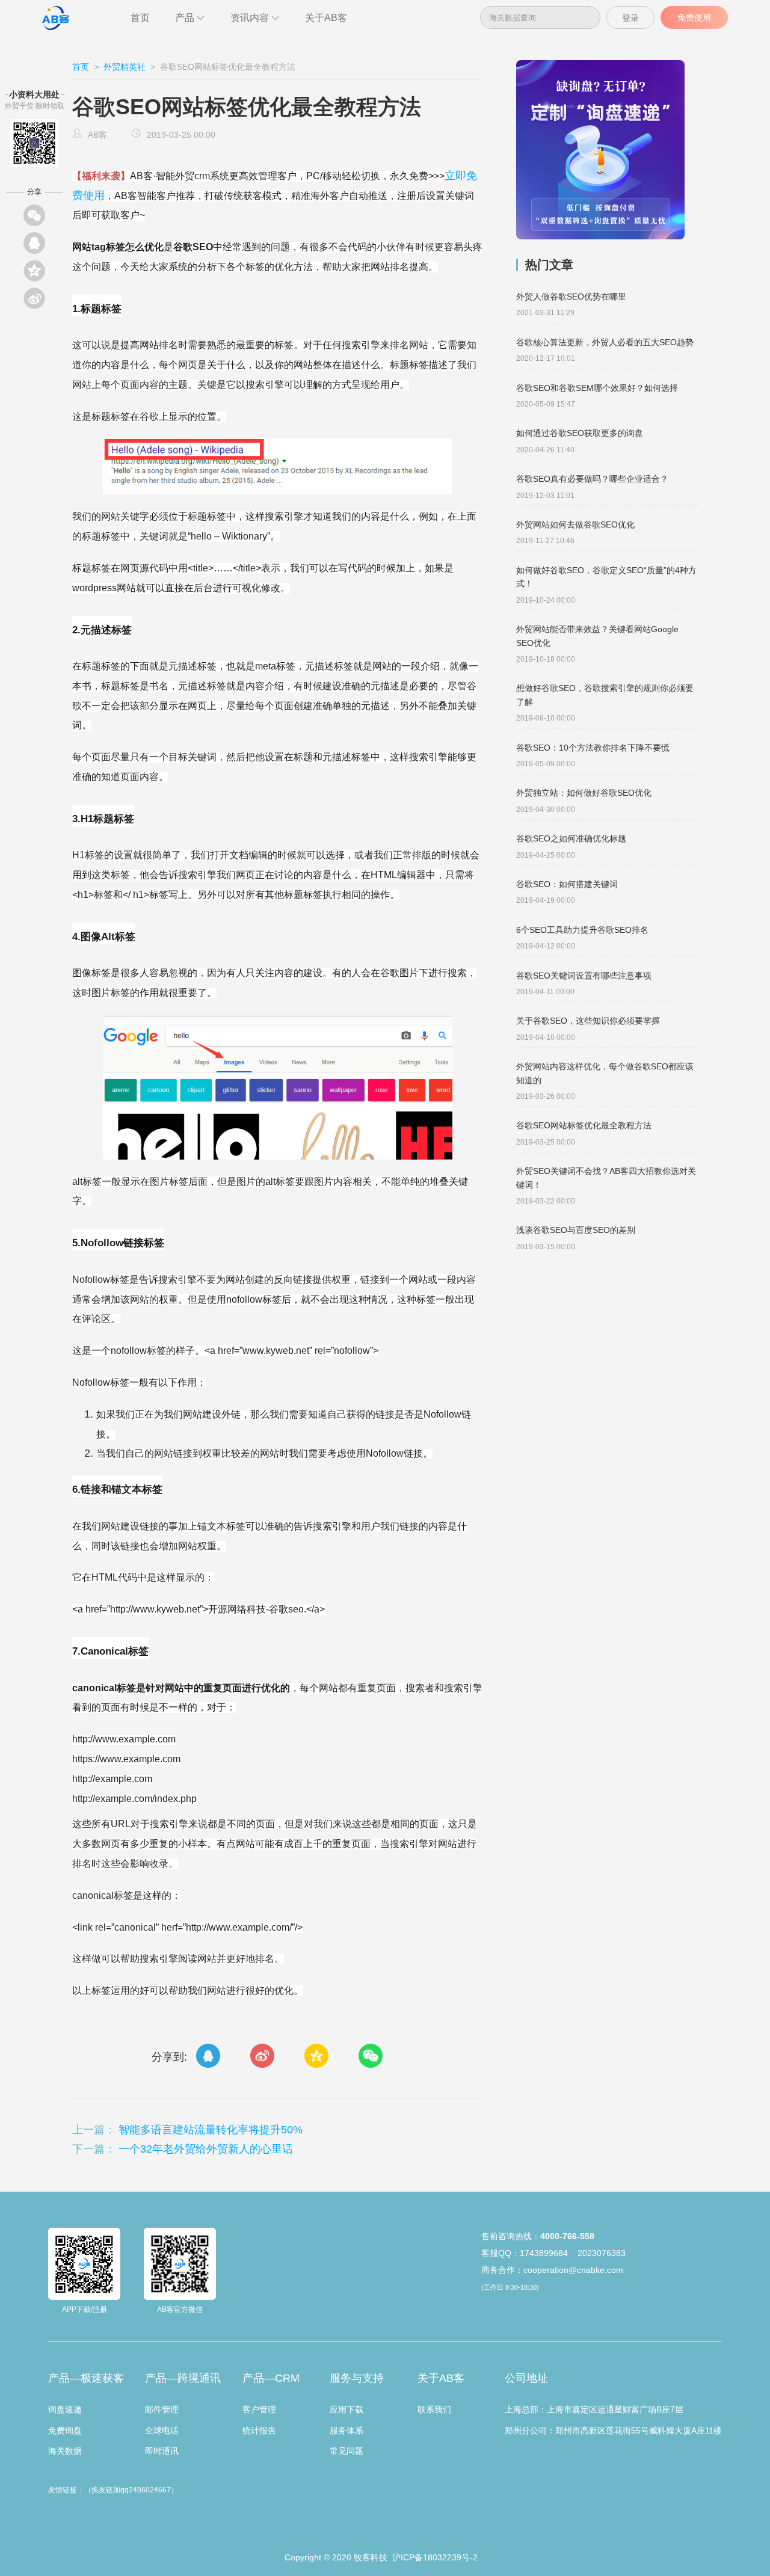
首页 (140, 18)
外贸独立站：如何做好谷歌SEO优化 (584, 793)
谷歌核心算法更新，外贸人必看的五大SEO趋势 (605, 342)
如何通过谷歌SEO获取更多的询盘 (580, 433)
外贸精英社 (125, 67)
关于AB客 (326, 18)
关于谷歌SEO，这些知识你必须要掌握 (588, 1021)
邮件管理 (162, 2409)
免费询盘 (65, 2430)
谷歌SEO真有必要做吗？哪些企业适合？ (592, 479)
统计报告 (259, 2430)
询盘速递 (65, 2409)
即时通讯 (162, 2451)
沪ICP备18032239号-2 (434, 2557)
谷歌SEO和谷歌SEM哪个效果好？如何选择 (597, 388)
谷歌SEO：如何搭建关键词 (567, 884)
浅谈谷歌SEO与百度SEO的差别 (576, 1230)
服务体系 (346, 2430)
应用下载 (346, 2409)
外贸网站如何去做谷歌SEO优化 (575, 524)
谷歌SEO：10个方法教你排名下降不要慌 (593, 748)
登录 (630, 18)
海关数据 (65, 2451)
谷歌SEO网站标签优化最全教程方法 (584, 1125)
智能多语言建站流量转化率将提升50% (211, 2130)
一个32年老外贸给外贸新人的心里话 (206, 2149)
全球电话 (162, 2430)
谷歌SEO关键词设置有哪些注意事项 (584, 976)
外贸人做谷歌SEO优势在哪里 (571, 297)
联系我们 (434, 2409)
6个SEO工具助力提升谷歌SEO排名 (582, 930)
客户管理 (259, 2409)
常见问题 (346, 2451)
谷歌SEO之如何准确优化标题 (571, 838)
